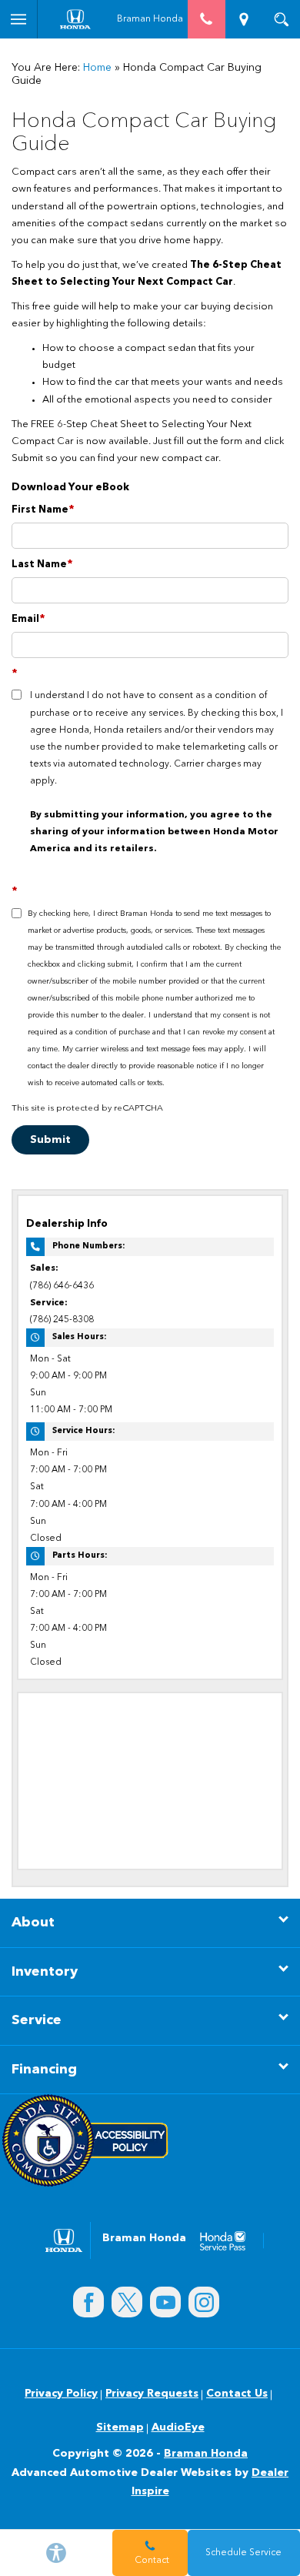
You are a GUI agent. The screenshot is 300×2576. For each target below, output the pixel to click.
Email (28, 619)
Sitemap (120, 2427)
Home (97, 68)
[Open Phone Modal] (207, 19)
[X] (127, 2302)
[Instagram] (204, 2302)
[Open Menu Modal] (19, 19)
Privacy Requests (152, 2394)
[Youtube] (165, 2302)
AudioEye (178, 2427)
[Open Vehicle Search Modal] (281, 19)
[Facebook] (88, 2302)
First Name (43, 510)
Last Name (42, 565)
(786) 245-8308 (62, 1320)
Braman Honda (206, 2454)
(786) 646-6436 (62, 1286)
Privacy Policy (61, 2394)
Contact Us (237, 2394)
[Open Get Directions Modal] (244, 19)
